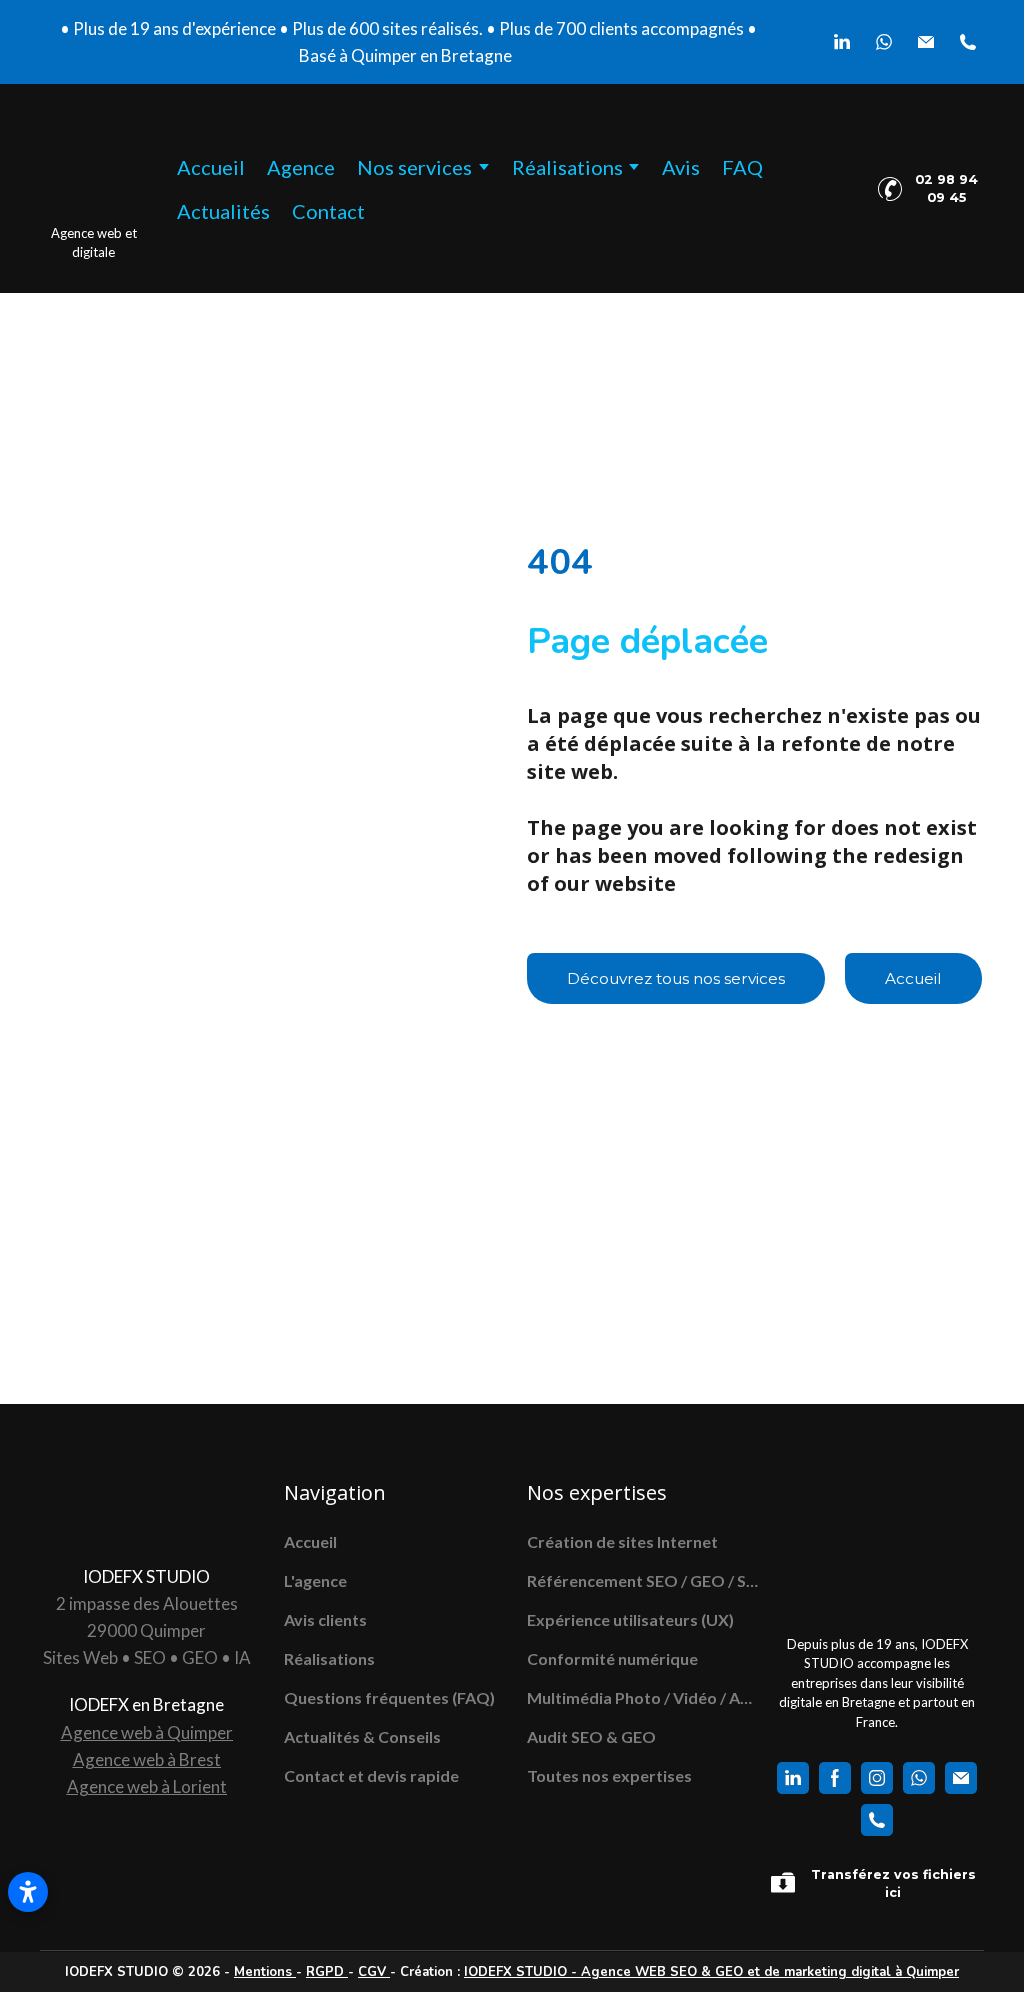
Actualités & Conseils (362, 1736)
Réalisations (329, 1658)
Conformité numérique (612, 1658)
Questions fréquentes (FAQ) (389, 1697)
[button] (842, 42)
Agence (301, 167)
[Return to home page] (93, 167)
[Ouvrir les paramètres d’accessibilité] (28, 1892)
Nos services (414, 167)
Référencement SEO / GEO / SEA (644, 1580)
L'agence (315, 1580)
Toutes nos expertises (609, 1775)
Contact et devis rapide (371, 1775)
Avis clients (325, 1619)
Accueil (211, 167)
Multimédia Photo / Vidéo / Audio (644, 1697)
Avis (681, 167)
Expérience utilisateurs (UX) (630, 1619)
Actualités (223, 211)
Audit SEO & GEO (591, 1736)
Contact (328, 211)
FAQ (742, 167)
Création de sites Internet (622, 1541)
